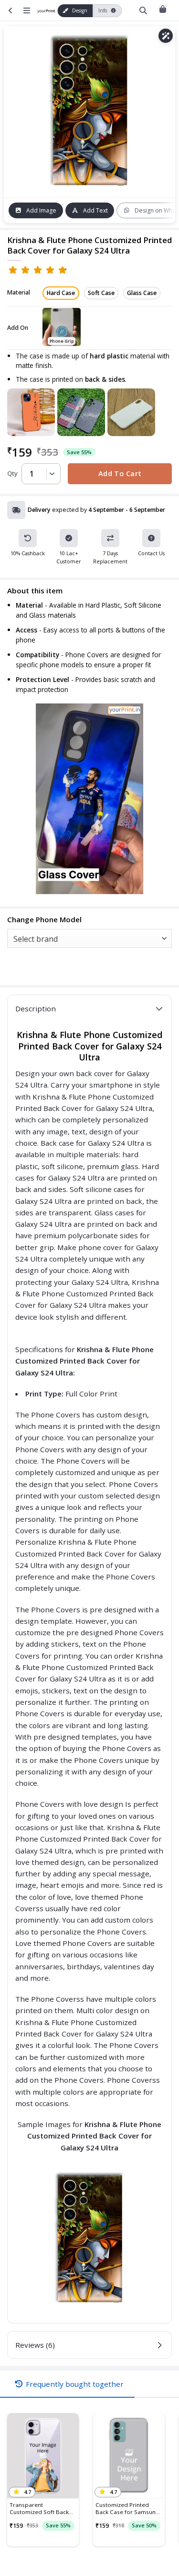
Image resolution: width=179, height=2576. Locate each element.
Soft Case (101, 293)
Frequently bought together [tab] (75, 2384)
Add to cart (120, 473)
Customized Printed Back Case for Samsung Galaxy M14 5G (127, 2508)
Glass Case (142, 293)
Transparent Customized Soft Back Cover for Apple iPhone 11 (41, 2508)
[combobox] (89, 938)
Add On (18, 328)
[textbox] (87, 939)
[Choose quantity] (51, 474)
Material (19, 293)
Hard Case (61, 293)
